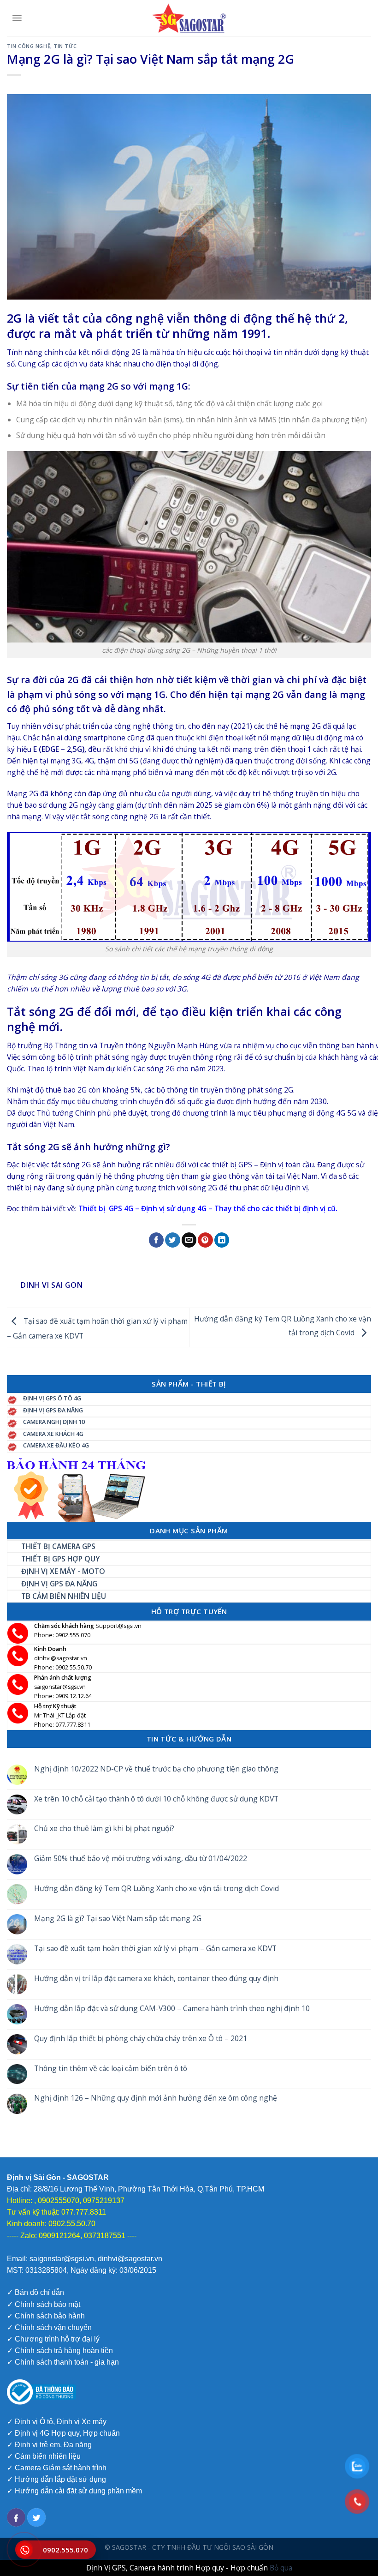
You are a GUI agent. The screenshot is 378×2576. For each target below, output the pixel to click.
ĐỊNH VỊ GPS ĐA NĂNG (53, 1410)
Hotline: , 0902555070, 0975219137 (66, 2201)
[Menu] (17, 18)
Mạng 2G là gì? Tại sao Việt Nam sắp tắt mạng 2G (118, 1918)
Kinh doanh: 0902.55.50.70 (51, 2224)
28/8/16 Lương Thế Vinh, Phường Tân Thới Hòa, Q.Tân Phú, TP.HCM (148, 2189)
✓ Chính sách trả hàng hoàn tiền (60, 2351)
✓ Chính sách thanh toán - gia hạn (63, 2362)
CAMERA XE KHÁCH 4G (53, 1434)
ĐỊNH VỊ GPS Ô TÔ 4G (52, 1398)
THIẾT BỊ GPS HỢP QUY (61, 1559)
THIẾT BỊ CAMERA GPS (58, 1546)
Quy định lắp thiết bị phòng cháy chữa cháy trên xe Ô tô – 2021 (141, 2039)
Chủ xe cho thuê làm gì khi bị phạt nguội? (104, 1829)
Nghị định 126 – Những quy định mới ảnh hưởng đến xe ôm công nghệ (156, 2099)
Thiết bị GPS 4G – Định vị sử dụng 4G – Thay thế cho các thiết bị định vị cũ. (208, 1208)
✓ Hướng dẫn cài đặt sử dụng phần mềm (74, 2491)
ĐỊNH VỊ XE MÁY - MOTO (63, 1571)
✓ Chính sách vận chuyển (49, 2327)
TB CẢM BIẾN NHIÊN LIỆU (64, 1596)
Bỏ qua (281, 2568)
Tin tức (65, 46)
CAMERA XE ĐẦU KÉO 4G (56, 1445)
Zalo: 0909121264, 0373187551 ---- (78, 2236)
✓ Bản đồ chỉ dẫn (35, 2292)
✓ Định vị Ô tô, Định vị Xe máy (57, 2422)
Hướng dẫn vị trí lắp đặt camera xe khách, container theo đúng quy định (156, 1979)
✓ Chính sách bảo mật (44, 2304)
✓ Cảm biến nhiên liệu (44, 2456)
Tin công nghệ (29, 46)
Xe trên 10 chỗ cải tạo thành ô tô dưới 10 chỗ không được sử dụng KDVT (156, 1799)
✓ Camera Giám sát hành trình (57, 2468)
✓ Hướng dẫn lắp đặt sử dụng (56, 2479)
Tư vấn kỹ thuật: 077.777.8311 (56, 2212)
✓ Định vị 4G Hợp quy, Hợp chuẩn (63, 2433)
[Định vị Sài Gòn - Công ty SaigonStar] (189, 18)
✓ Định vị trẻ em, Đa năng (49, 2445)
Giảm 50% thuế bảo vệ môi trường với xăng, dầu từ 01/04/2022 (141, 1859)
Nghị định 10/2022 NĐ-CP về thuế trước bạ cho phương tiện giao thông (156, 1769)
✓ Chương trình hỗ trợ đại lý (53, 2339)
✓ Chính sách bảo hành (46, 2316)
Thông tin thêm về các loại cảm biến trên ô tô (111, 2069)
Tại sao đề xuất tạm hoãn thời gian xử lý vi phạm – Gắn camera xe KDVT (155, 1949)
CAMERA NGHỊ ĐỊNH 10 (54, 1422)
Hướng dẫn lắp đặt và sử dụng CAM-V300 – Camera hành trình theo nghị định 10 (172, 2009)
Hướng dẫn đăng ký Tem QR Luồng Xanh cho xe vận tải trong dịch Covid (157, 1888)
